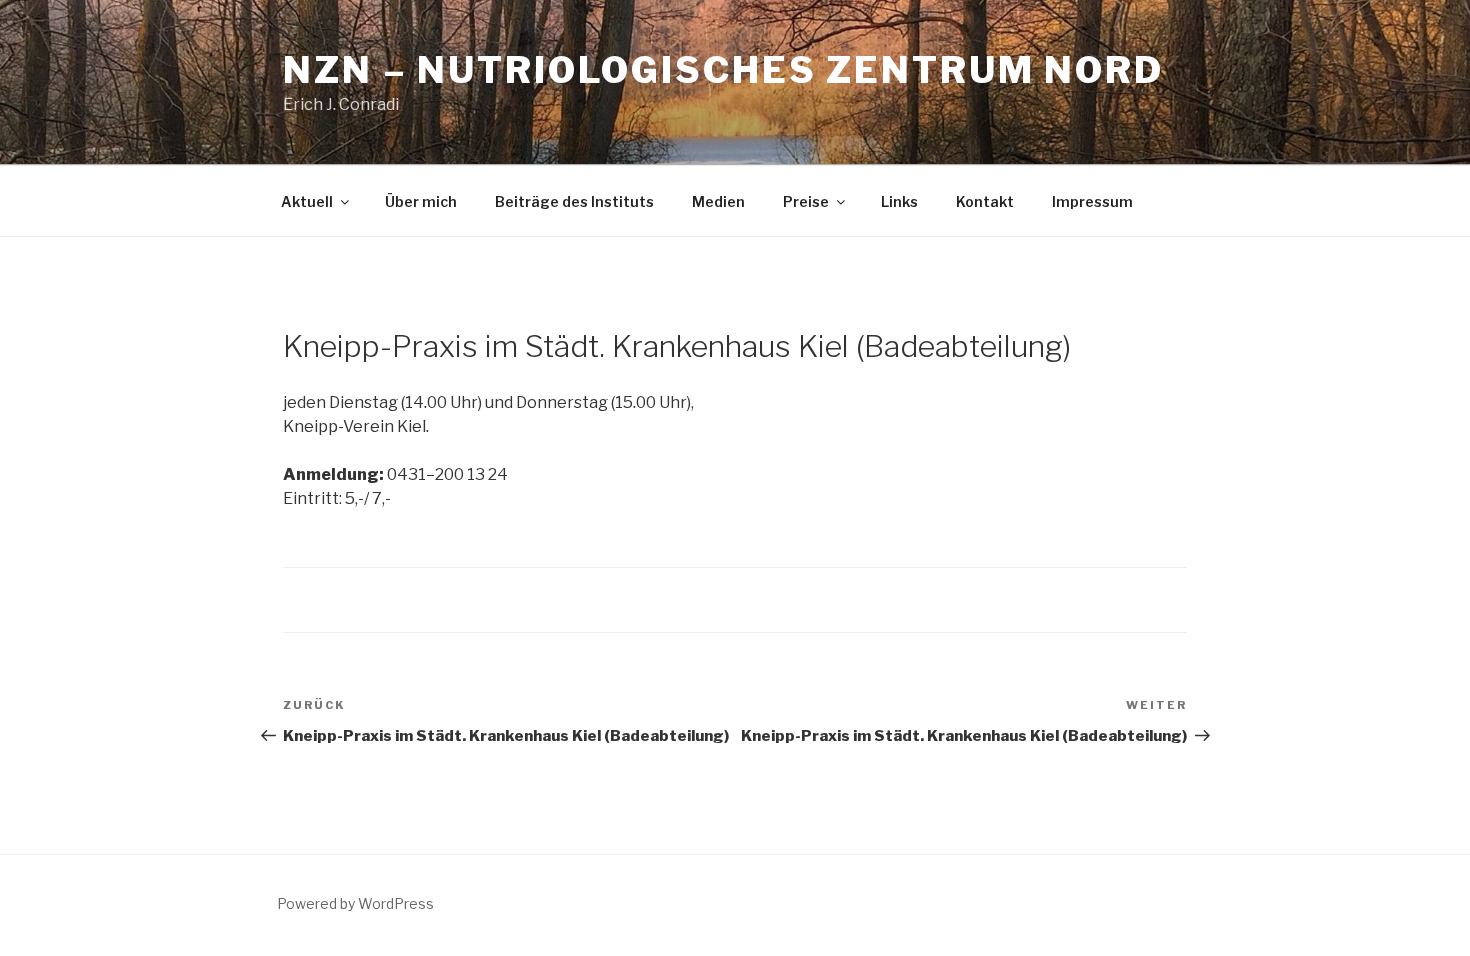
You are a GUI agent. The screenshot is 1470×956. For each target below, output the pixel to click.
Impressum (1092, 201)
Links (899, 201)
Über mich (421, 201)
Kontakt (985, 201)
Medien (718, 201)
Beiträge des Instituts (574, 201)
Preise (806, 201)
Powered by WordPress (355, 903)
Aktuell (307, 201)
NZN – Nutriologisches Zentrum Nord (723, 70)
